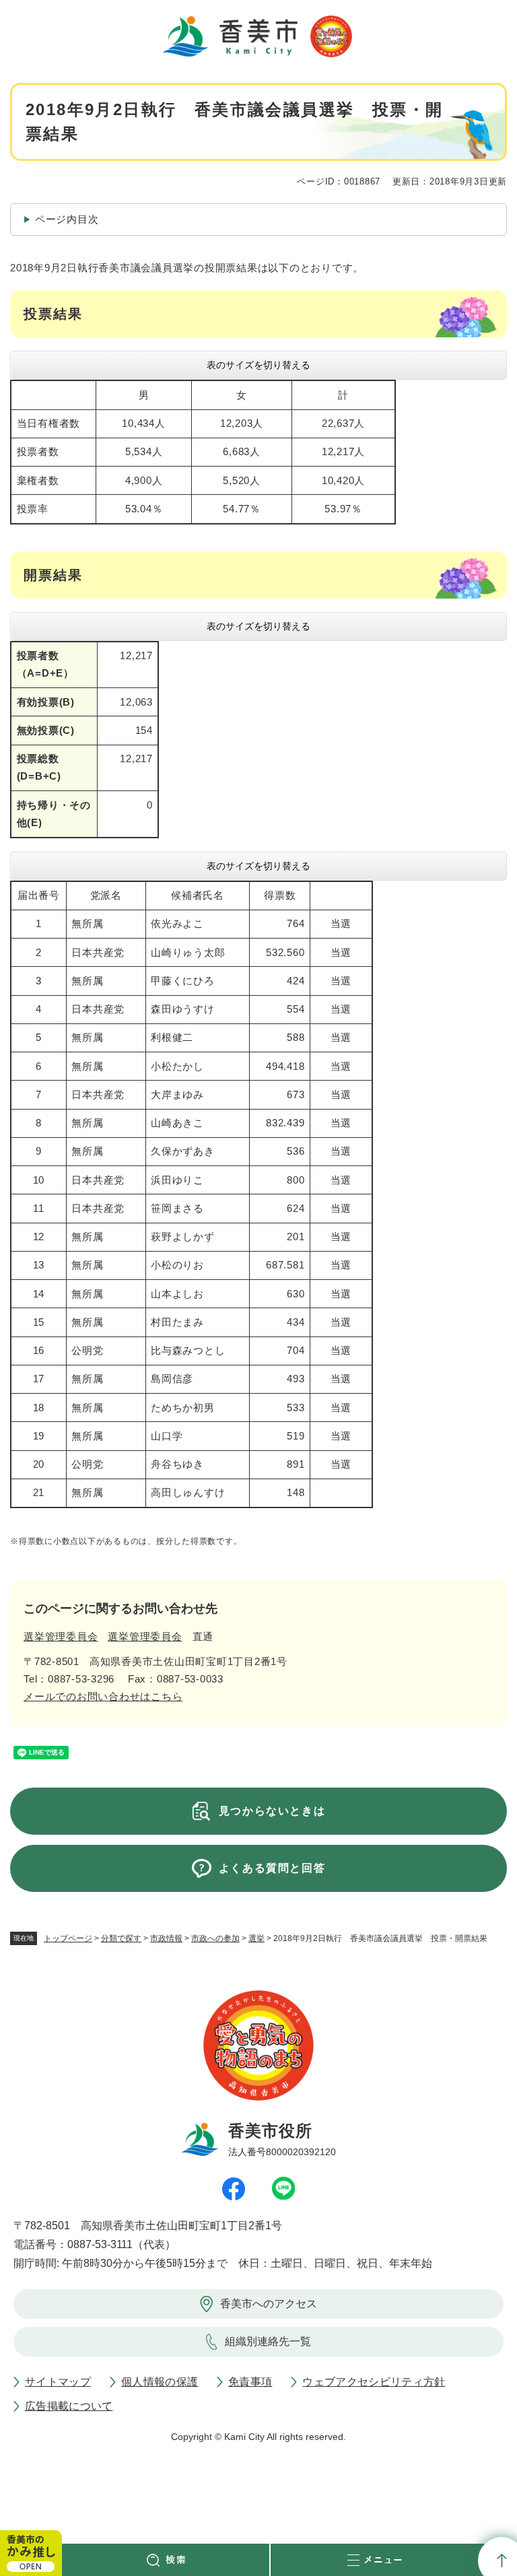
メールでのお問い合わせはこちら (103, 1696)
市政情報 (166, 1938)
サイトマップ (58, 2382)
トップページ (68, 1938)
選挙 (256, 1938)
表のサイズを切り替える (258, 365)
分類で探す (121, 1938)
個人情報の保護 (160, 2382)
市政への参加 (215, 1938)
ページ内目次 (67, 219)
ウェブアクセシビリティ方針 (374, 2382)
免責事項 (250, 2382)
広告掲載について (69, 2406)
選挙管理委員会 (61, 1636)
